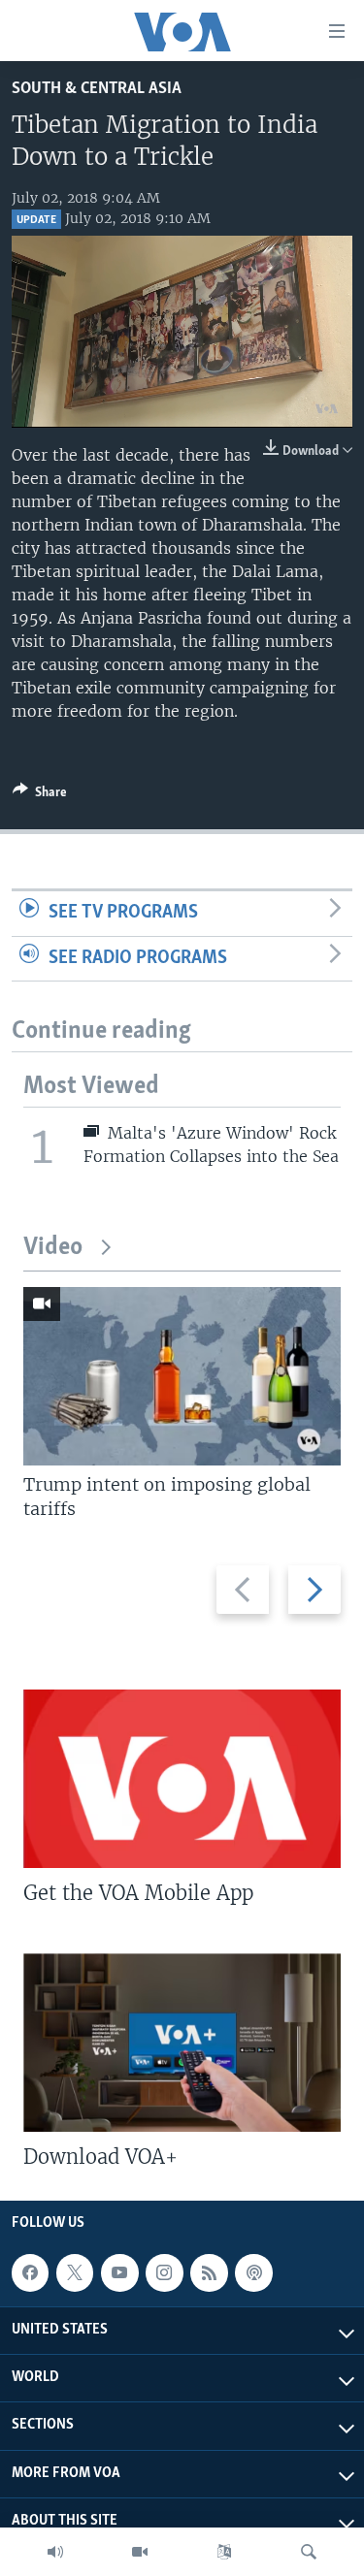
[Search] (309, 2552)
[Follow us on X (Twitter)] (75, 2272)
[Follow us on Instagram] (164, 2272)
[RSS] (209, 2272)
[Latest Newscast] (55, 2552)
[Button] (40, 795)
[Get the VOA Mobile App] (182, 1779)
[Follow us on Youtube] (119, 2272)
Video (53, 1248)
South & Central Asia (97, 89)
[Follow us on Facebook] (30, 2272)
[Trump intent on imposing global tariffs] (182, 1376)
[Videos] (140, 2552)
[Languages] (224, 2552)
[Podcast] (253, 2272)
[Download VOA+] (182, 2043)
